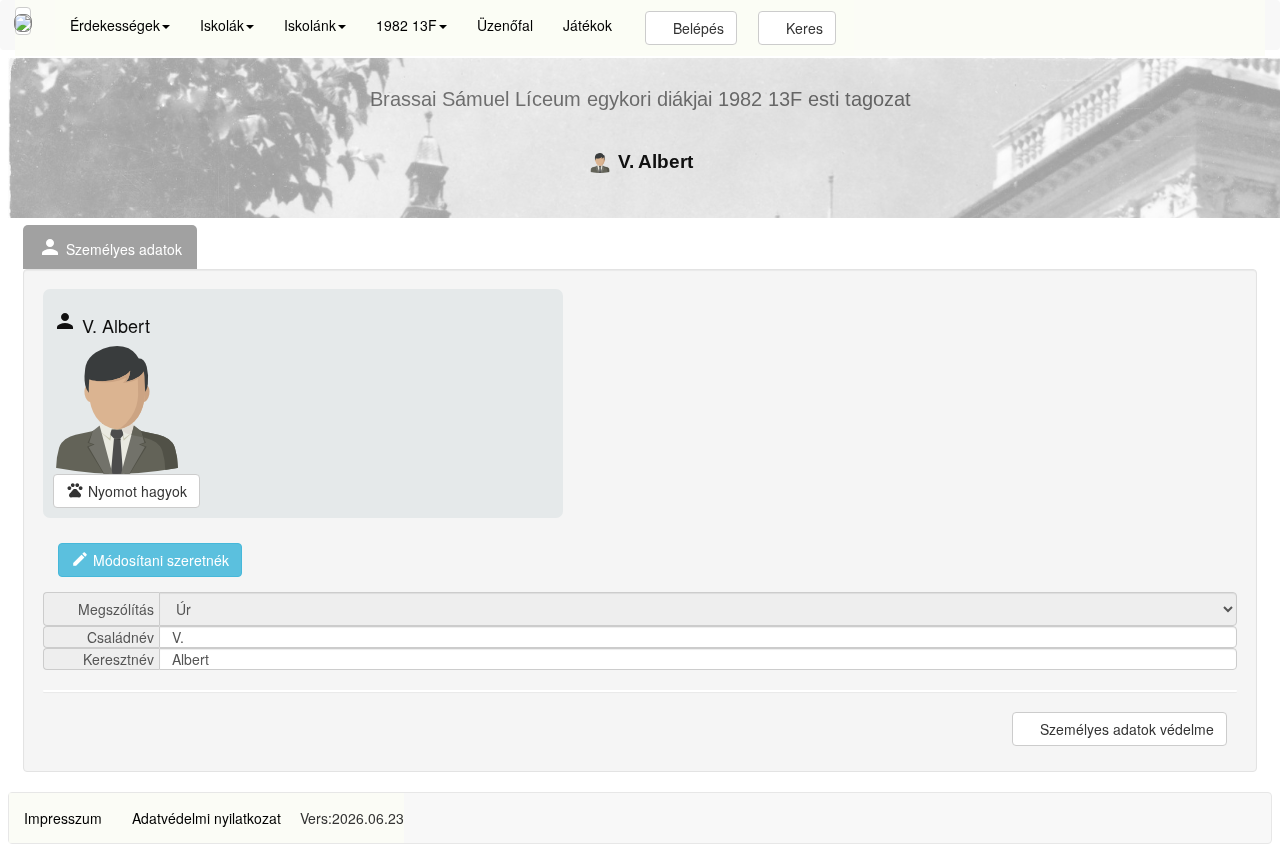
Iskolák (222, 25)
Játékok (587, 25)
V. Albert (653, 161)
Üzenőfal (505, 25)
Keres (802, 28)
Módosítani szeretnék (150, 560)
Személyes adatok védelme (1125, 729)
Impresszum (63, 818)
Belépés (696, 28)
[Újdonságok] (23, 21)
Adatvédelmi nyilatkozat (206, 818)
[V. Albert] (117, 410)
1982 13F (406, 25)
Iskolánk (310, 25)
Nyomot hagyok (126, 491)
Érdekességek (115, 25)
